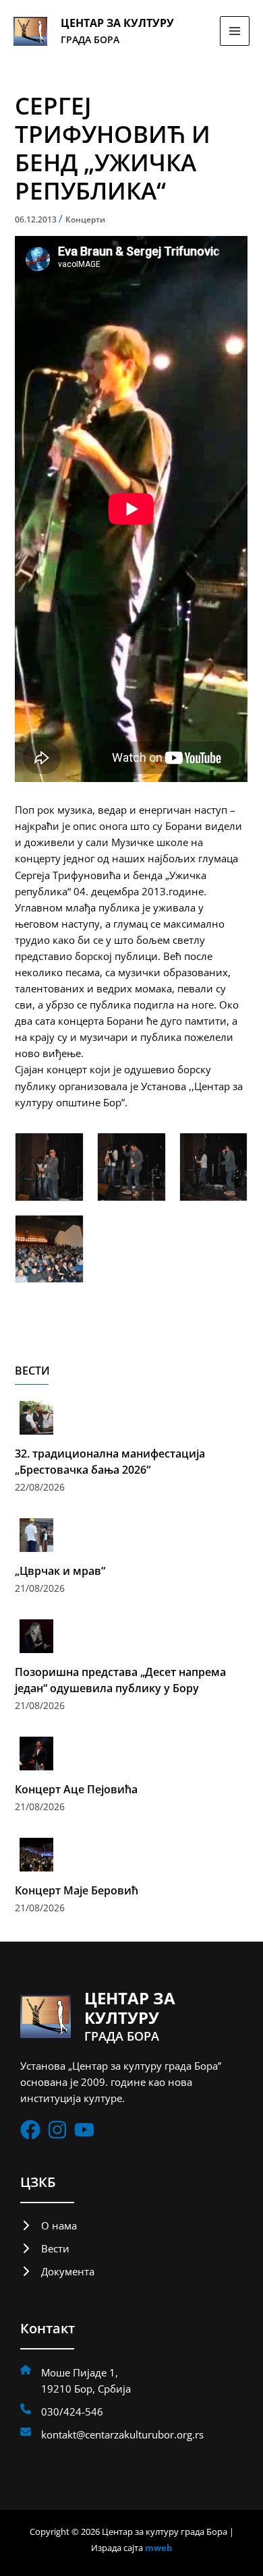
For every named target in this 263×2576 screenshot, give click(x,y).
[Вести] (45, 2248)
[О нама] (49, 2225)
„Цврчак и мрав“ (60, 1571)
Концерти (85, 219)
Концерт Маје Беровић (77, 1890)
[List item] (30, 2130)
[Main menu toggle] (235, 31)
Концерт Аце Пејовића (76, 1789)
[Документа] (57, 2271)
